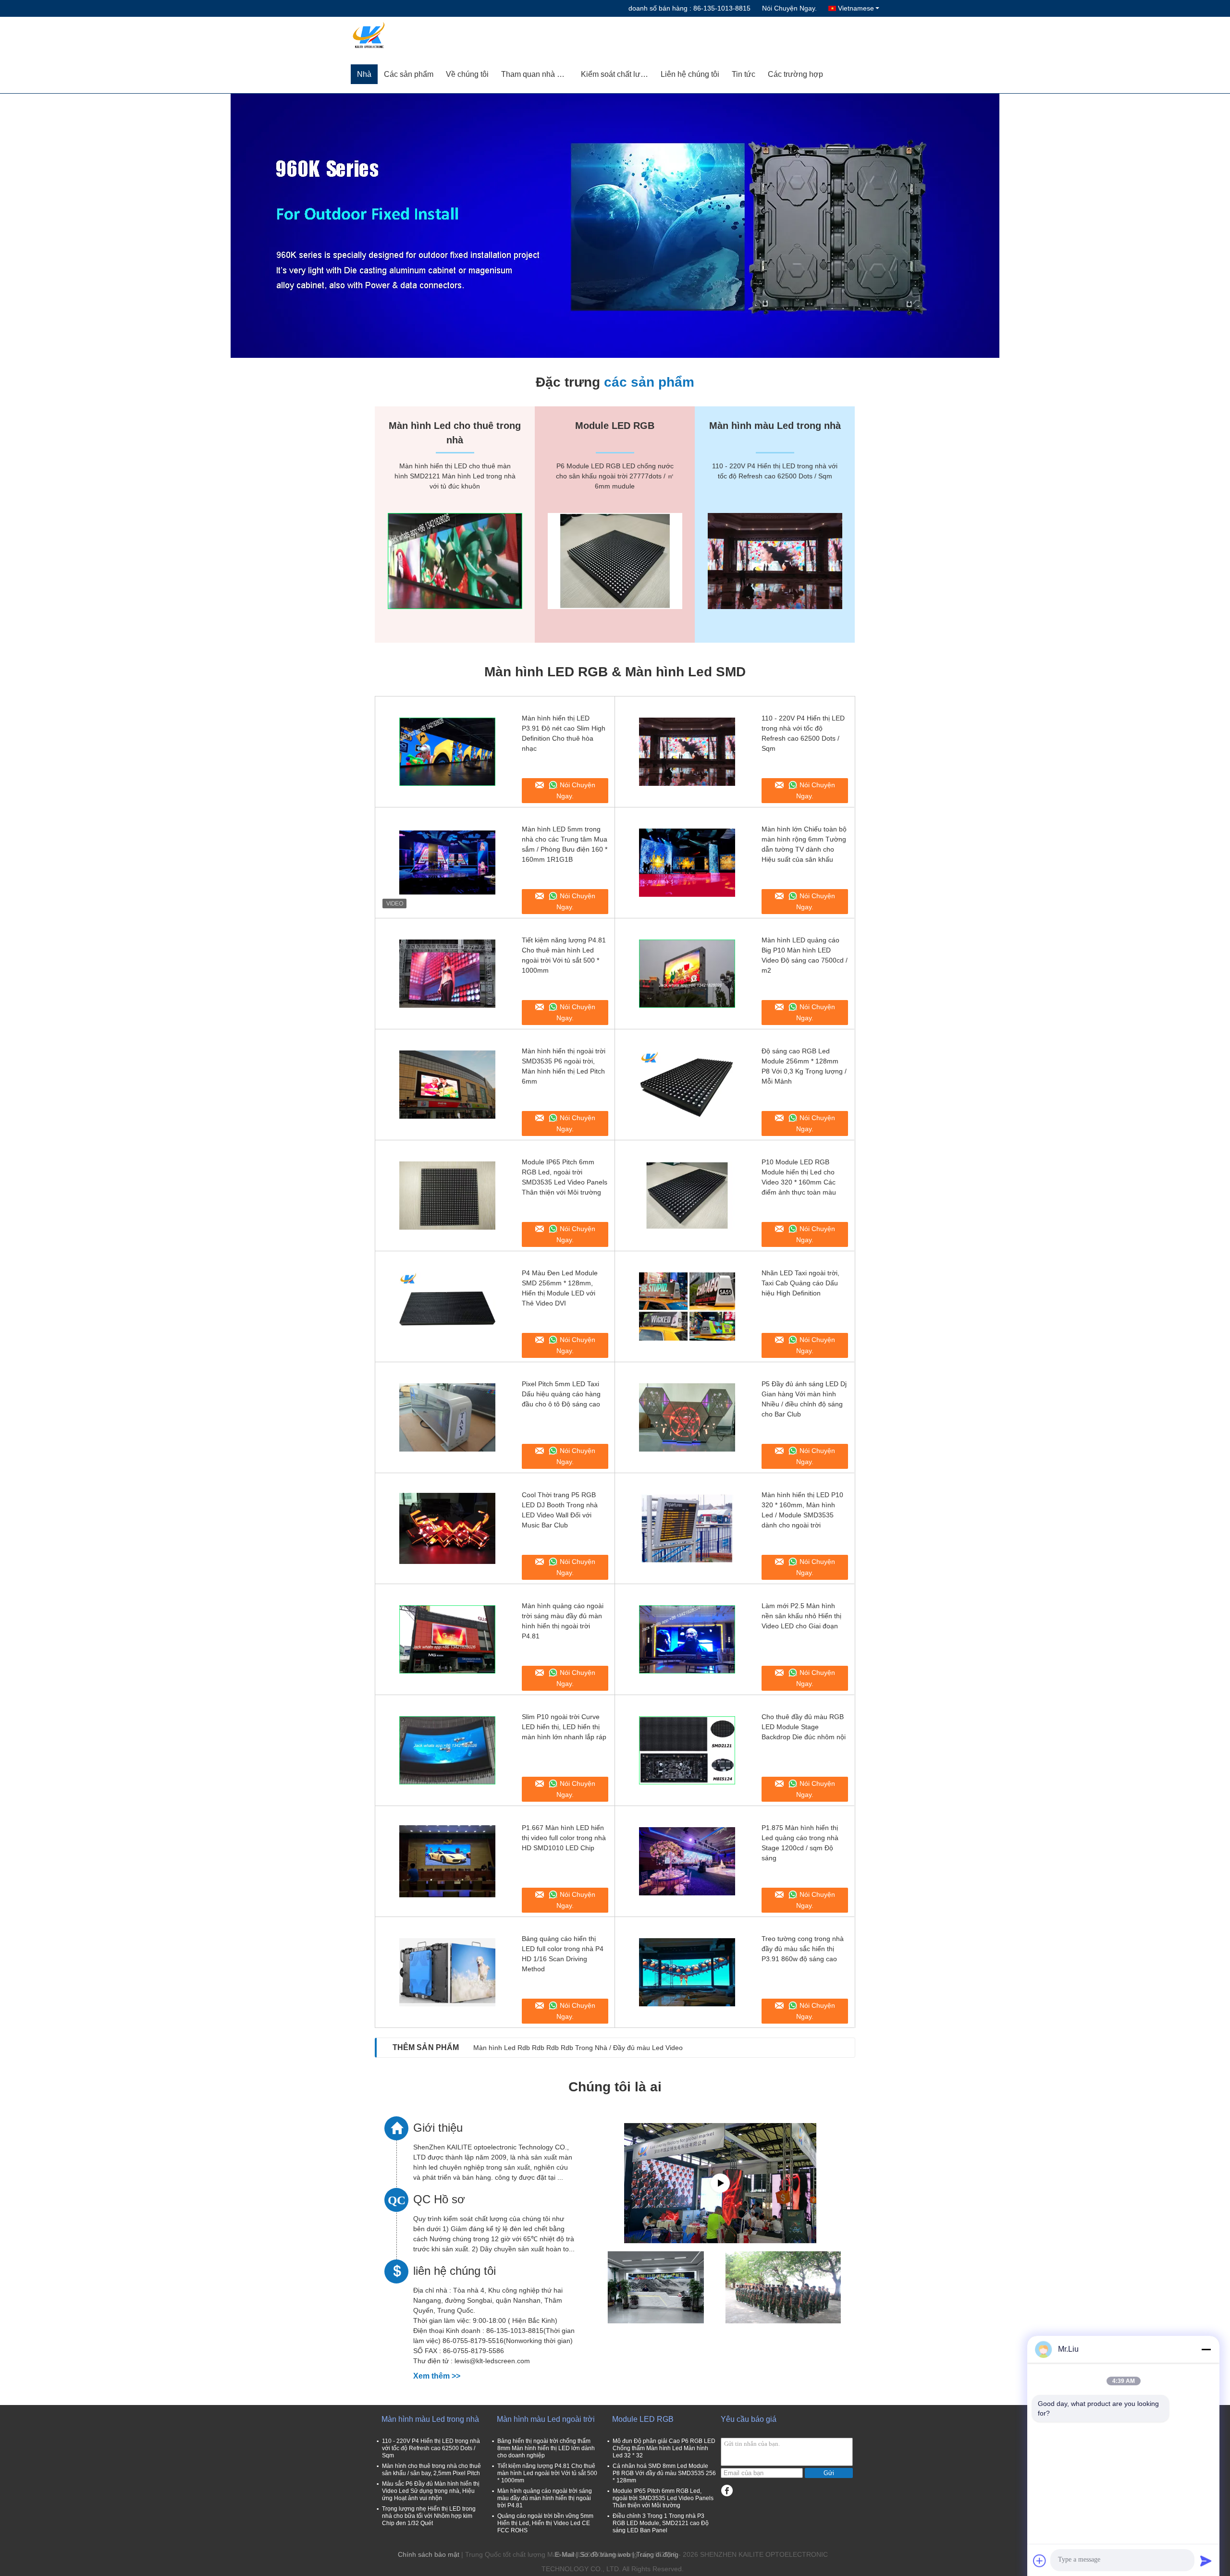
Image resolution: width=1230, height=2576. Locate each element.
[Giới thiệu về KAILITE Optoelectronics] (720, 2183)
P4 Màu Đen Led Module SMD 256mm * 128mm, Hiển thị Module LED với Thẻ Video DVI (560, 1288)
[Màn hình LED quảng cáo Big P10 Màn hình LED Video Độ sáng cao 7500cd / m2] (687, 974)
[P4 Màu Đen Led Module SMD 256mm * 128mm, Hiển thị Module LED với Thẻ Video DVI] (447, 1306)
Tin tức (744, 74)
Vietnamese (856, 8)
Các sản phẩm (409, 74)
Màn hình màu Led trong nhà (430, 2419)
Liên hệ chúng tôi (690, 74)
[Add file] (1040, 2561)
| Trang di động (655, 2554)
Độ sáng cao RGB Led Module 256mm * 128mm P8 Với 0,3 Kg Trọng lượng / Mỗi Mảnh (804, 1066)
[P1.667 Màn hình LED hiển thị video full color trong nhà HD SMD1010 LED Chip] (447, 1861)
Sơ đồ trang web (605, 2554)
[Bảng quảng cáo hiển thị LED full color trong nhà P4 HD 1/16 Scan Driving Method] (447, 1972)
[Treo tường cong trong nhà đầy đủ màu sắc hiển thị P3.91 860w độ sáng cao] (687, 1972)
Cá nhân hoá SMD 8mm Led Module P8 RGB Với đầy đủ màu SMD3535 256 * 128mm (664, 2473)
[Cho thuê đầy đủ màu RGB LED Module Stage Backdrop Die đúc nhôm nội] (687, 1750)
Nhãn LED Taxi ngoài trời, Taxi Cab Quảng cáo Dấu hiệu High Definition (800, 1283)
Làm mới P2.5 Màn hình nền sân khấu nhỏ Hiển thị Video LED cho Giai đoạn (801, 1616)
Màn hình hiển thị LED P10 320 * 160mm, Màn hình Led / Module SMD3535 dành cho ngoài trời (802, 1510)
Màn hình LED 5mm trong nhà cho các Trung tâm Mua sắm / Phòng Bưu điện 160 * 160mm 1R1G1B (565, 844)
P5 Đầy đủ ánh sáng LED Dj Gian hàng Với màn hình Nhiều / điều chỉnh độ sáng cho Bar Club (804, 1399)
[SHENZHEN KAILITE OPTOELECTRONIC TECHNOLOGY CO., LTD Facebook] (727, 2491)
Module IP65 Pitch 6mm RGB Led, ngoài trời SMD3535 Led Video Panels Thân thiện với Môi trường (565, 1177)
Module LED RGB (643, 2419)
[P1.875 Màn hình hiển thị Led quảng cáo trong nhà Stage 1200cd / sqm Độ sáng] (687, 1861)
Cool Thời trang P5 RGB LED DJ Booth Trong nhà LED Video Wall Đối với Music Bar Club (560, 1510)
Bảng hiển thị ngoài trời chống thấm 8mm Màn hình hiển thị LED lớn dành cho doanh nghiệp (546, 2448)
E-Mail (565, 2554)
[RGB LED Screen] (615, 226)
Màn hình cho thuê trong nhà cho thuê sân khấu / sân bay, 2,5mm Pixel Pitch (431, 2470)
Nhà (364, 74)
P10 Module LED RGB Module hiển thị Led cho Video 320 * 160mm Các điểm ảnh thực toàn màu (799, 1177)
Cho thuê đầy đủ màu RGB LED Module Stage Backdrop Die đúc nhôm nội (804, 1727)
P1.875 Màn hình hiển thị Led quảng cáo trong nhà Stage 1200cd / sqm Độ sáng (800, 1843)
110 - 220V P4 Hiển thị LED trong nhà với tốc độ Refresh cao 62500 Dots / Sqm (803, 733)
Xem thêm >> (437, 2376)
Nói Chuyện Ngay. (789, 8)
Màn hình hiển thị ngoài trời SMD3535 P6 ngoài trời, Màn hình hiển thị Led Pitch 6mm (564, 1066)
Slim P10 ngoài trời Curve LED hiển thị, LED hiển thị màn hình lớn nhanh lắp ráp (564, 1727)
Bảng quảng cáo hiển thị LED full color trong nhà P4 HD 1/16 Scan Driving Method (563, 1954)
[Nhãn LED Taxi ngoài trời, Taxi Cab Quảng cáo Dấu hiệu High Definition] (687, 1306)
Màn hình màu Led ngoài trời (546, 2419)
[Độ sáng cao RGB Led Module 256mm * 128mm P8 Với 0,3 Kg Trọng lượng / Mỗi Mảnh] (687, 1085)
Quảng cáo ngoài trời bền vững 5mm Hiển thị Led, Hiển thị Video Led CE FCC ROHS (545, 2523)
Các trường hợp (795, 74)
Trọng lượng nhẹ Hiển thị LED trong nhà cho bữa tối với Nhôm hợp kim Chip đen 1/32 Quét (429, 2516)
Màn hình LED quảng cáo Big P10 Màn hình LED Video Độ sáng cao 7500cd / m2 (805, 955)
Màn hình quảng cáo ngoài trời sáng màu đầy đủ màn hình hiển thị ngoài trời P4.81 (563, 1621)
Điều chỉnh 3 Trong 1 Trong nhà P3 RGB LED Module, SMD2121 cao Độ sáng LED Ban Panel (661, 2523)
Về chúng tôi (467, 74)
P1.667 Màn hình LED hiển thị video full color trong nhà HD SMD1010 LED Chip (564, 1838)
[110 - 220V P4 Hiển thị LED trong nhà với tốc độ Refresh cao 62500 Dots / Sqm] (687, 752)
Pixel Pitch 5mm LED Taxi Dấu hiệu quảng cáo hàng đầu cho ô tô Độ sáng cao (561, 1394)
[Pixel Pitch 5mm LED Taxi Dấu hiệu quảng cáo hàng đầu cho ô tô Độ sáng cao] (447, 1417)
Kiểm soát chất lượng (618, 74)
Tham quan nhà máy (536, 74)
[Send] (1206, 2561)
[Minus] (1206, 2349)
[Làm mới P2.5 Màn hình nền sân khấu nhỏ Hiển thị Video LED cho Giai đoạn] (687, 1639)
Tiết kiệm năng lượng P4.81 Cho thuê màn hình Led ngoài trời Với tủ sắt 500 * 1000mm (564, 955)
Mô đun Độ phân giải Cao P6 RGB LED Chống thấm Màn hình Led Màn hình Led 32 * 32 (664, 2448)
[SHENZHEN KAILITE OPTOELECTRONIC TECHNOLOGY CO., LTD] (406, 36)
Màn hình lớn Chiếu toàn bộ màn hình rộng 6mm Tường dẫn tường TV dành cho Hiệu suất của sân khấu (804, 844)
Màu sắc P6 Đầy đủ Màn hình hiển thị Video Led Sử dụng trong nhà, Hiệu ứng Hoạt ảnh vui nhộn (431, 2491)
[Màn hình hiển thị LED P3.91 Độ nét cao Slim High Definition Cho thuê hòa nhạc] (447, 752)
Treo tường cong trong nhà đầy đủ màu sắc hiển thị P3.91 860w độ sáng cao (803, 1949)
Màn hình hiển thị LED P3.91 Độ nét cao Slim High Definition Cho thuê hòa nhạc (564, 733)
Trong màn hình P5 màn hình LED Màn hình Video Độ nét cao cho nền (581, 2048)
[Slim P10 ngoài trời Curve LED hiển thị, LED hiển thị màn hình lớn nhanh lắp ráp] (447, 1750)
